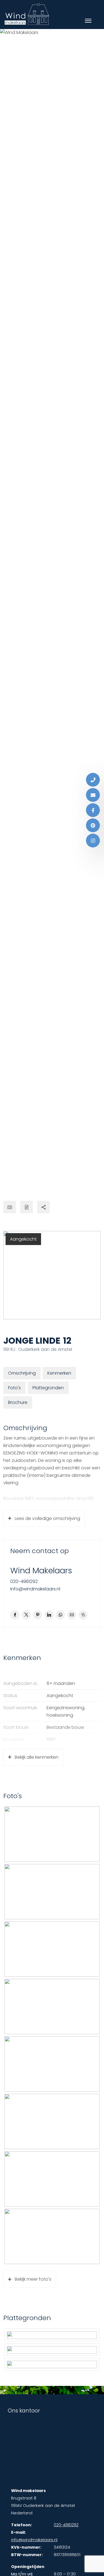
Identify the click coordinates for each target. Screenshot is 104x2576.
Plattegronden (48, 1388)
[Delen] (43, 1207)
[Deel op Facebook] (15, 1615)
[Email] (93, 795)
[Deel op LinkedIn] (49, 1615)
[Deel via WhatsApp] (60, 1615)
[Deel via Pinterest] (38, 1615)
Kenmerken (59, 1373)
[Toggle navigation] (88, 21)
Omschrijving (22, 1373)
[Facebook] (93, 810)
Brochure (18, 1402)
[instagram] (93, 841)
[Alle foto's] (10, 1207)
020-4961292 (24, 1581)
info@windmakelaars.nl (35, 1589)
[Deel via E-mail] (72, 1615)
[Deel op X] (26, 1615)
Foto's (14, 1388)
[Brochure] (26, 1207)
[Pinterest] (93, 825)
